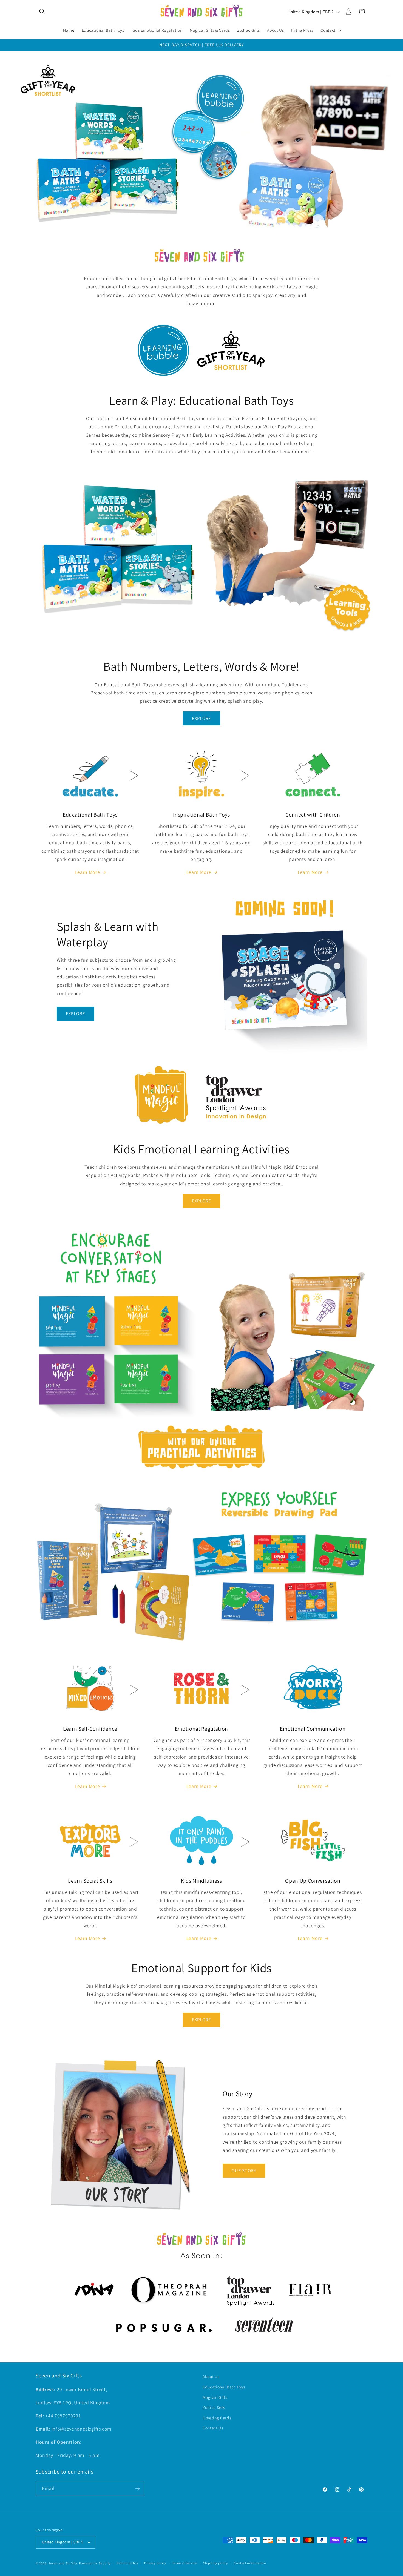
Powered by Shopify (95, 2563)
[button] (42, 12)
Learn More (88, 872)
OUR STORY (244, 2170)
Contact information (250, 2563)
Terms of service (185, 2563)
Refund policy (127, 2563)
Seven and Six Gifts (63, 2563)
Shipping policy (216, 2563)
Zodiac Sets (214, 2407)
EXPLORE (202, 718)
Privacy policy (155, 2563)
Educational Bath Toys (224, 2387)
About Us (211, 2376)
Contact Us (213, 2428)
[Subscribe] (137, 2489)
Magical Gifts (215, 2397)
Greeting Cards (217, 2418)
